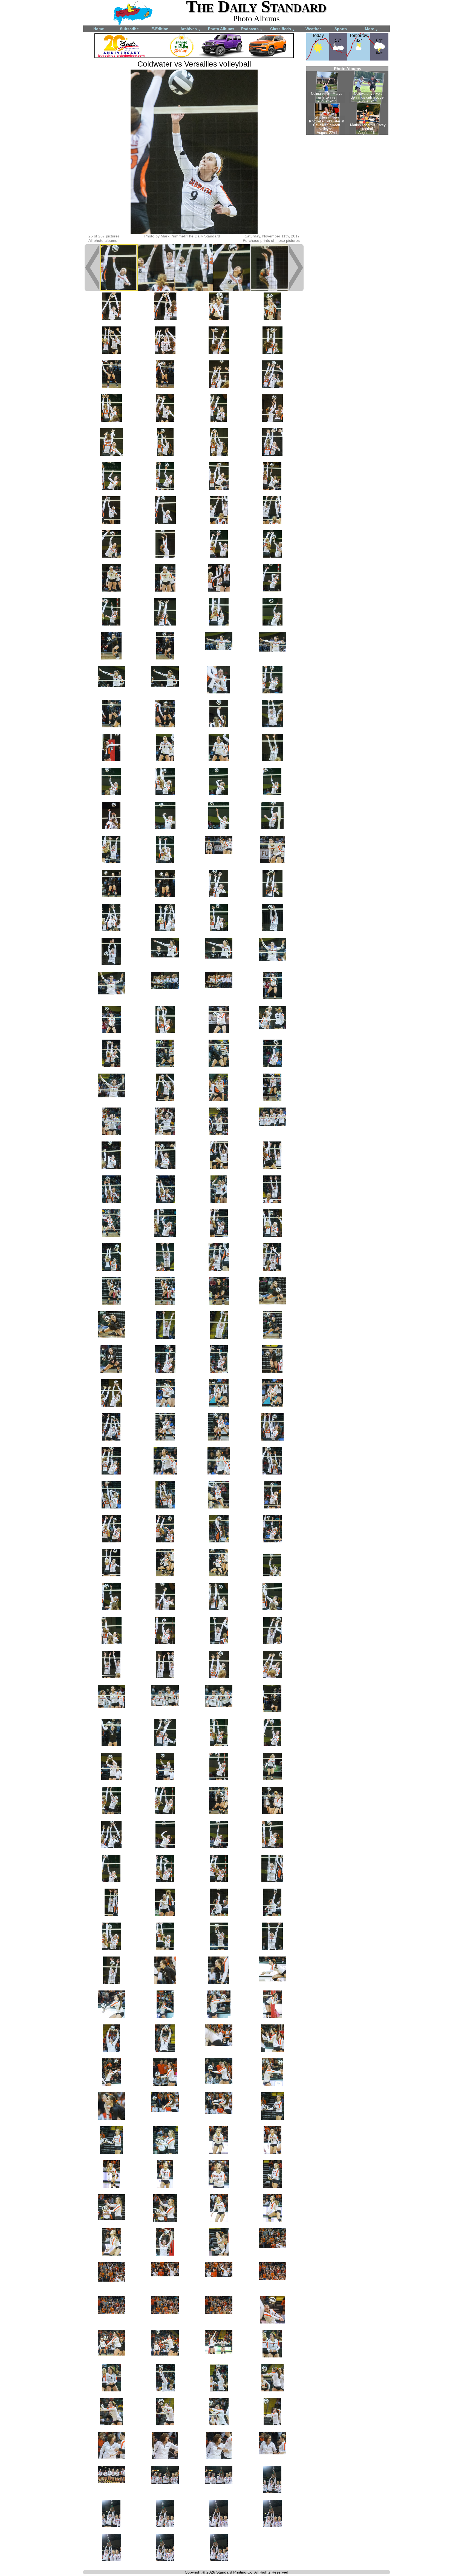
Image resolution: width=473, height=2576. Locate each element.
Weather (313, 29)
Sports (341, 29)
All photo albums (103, 240)
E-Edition (160, 29)
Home (99, 29)
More (371, 29)
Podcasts (252, 29)
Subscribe (129, 29)
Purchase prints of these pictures (271, 240)
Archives (191, 29)
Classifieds (282, 29)
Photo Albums (221, 29)
